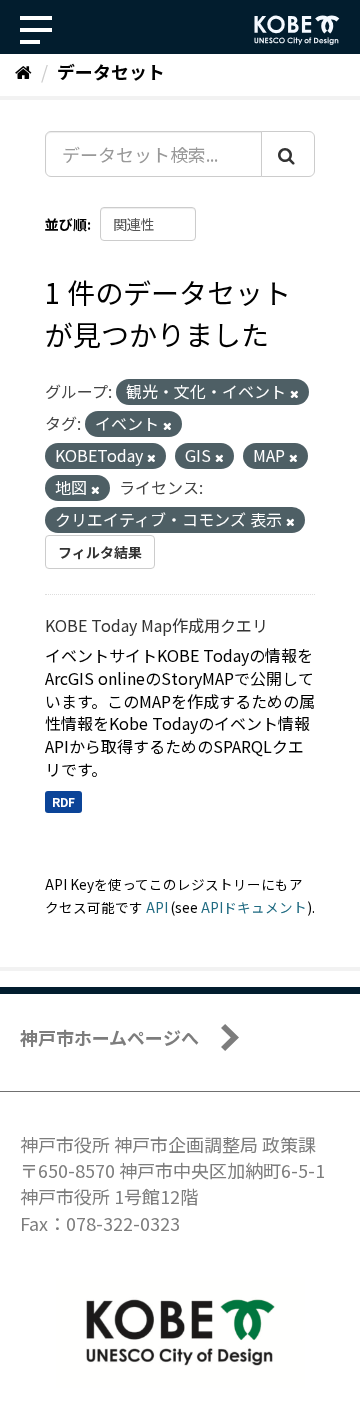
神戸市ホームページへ (109, 1037)
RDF (63, 801)
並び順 (66, 224)
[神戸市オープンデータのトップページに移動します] (297, 30)
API (157, 907)
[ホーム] (23, 71)
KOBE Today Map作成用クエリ (156, 625)
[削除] (294, 393)
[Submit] (288, 154)
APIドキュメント (254, 907)
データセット (111, 71)
